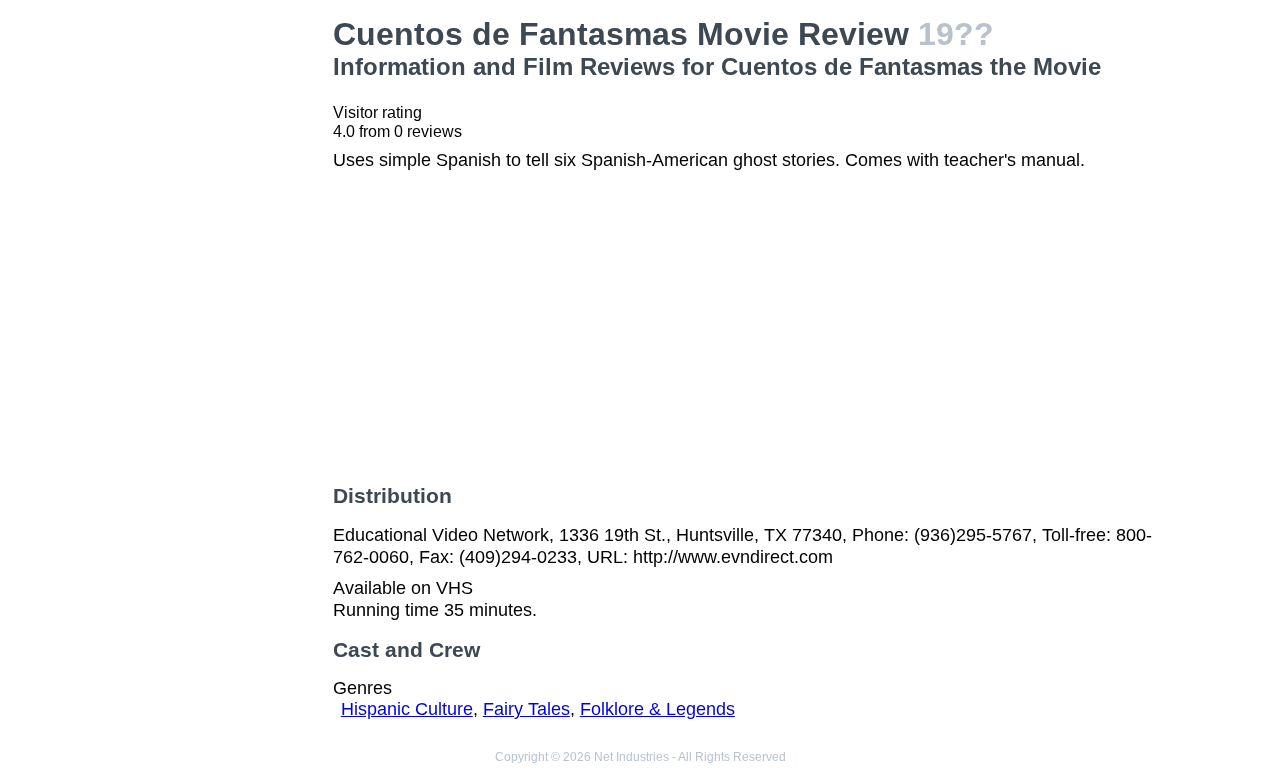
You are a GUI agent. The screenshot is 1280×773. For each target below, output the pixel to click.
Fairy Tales (526, 709)
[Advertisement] (224, 316)
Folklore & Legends (657, 709)
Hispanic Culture (407, 709)
